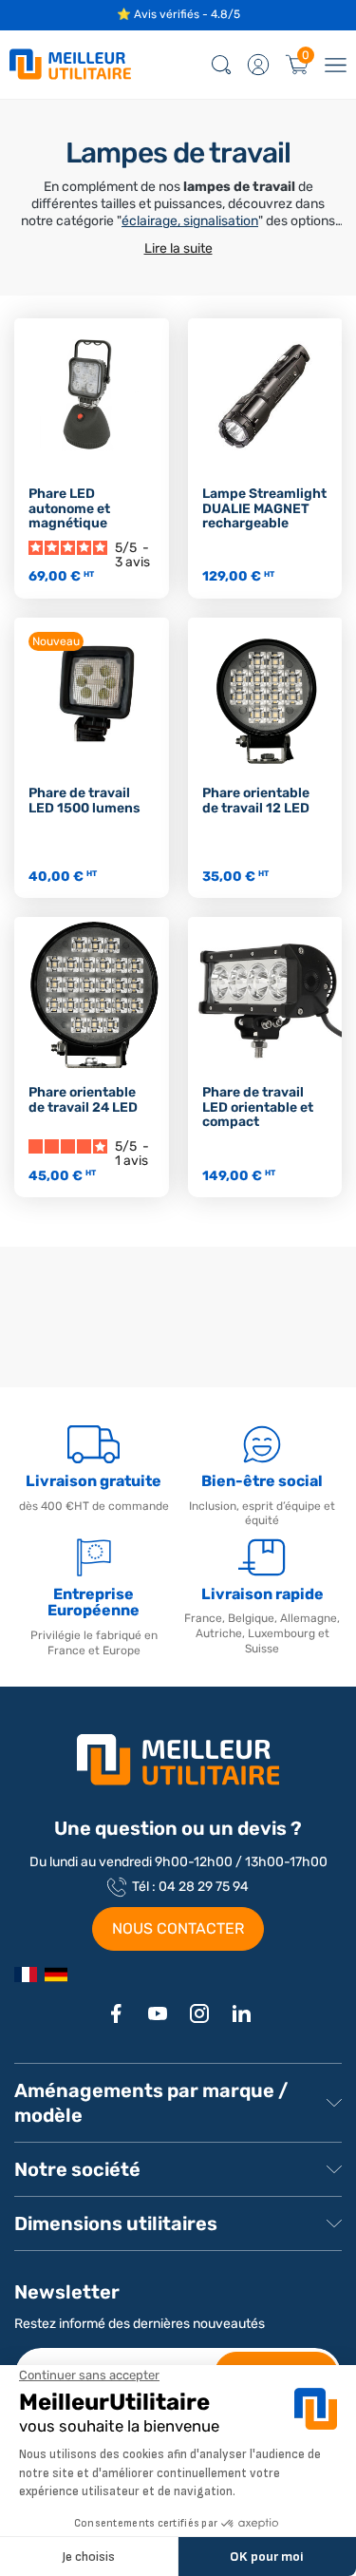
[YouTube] (158, 2013)
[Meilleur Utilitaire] (26, 1975)
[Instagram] (199, 2013)
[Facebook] (116, 2013)
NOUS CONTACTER (178, 1928)
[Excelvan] (56, 1975)
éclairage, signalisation (190, 221)
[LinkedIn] (241, 2013)
